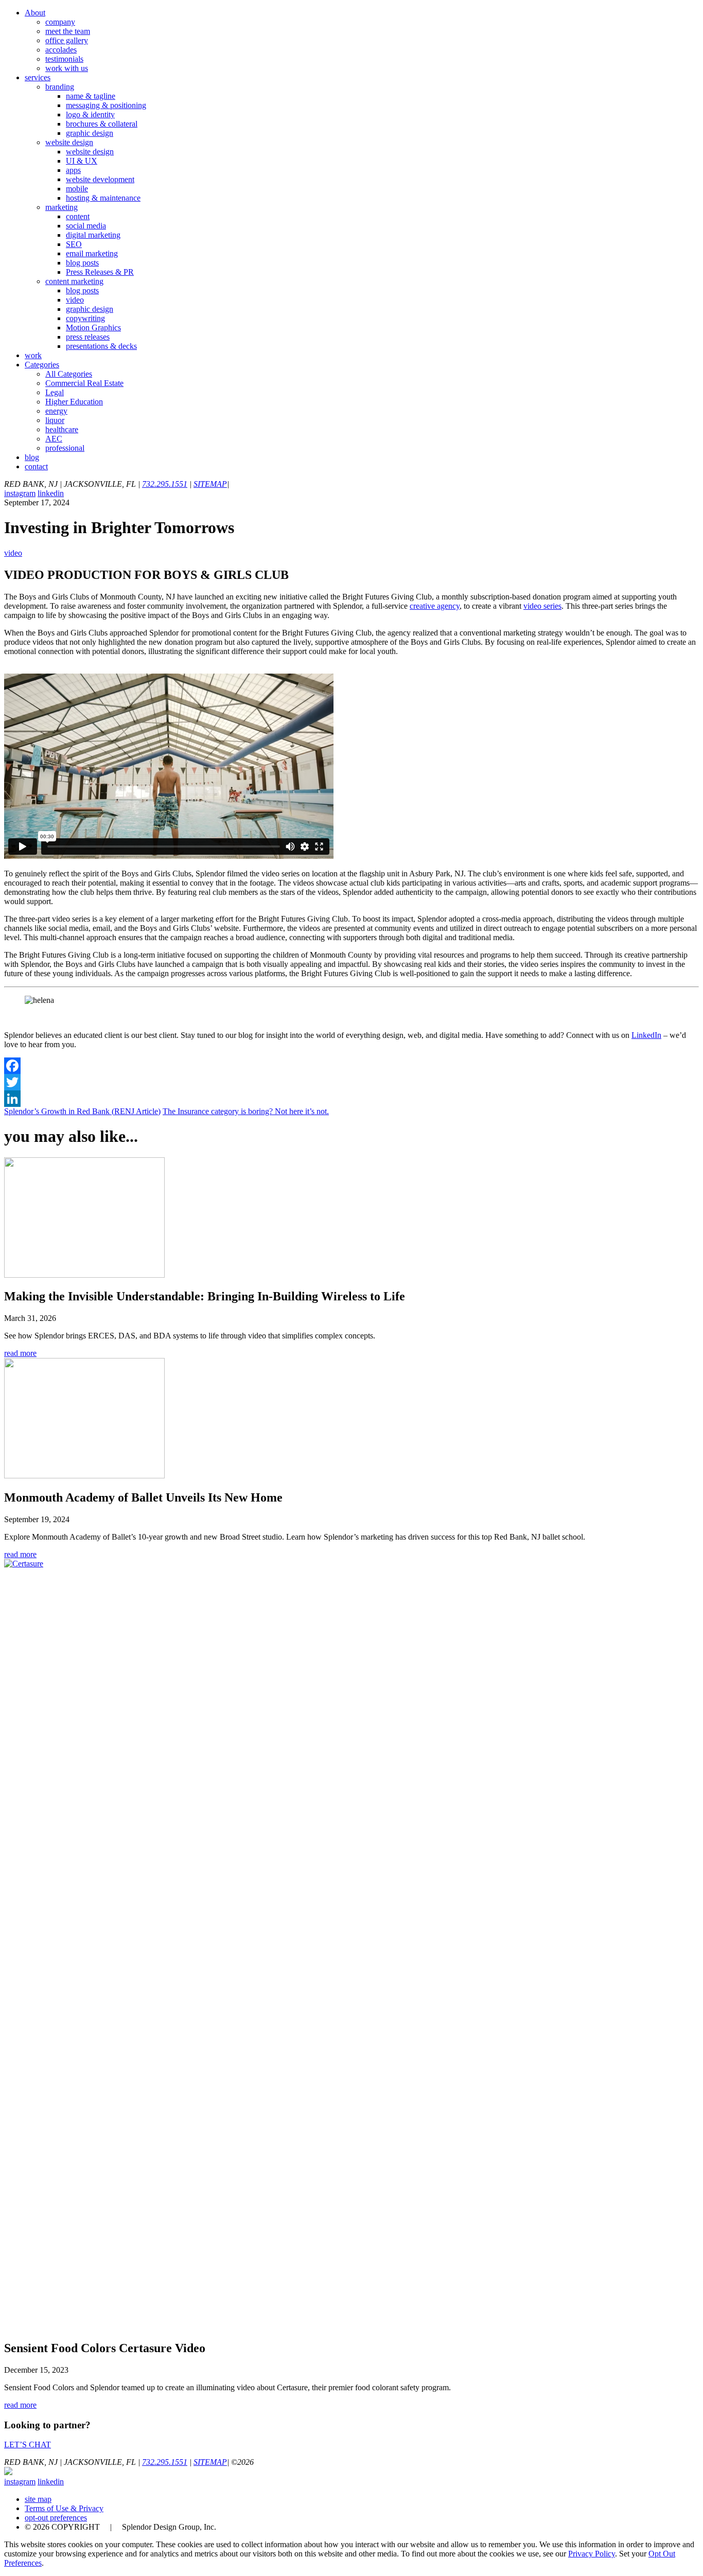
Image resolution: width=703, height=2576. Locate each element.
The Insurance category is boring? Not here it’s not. (246, 1111)
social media (86, 226)
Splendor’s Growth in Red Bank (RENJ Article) (82, 1111)
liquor (55, 420)
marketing (61, 207)
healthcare (62, 429)
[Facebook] (351, 1066)
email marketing (92, 253)
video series (542, 606)
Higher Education (74, 402)
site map (38, 2499)
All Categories (69, 374)
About (35, 13)
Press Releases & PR (100, 272)
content (78, 216)
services (38, 77)
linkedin (51, 493)
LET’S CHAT (28, 2445)
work (33, 355)
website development (100, 179)
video (75, 300)
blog (32, 457)
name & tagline (91, 96)
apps (73, 170)
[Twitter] (351, 1082)
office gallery (67, 40)
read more (20, 1353)
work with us (67, 68)
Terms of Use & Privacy (64, 2508)
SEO (74, 244)
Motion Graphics (93, 328)
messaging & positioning (106, 105)
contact (36, 466)
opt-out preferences (56, 2518)
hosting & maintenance (103, 198)
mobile (77, 189)
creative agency (435, 606)
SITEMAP (210, 484)
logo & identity (90, 114)
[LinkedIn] (351, 1099)
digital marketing (93, 235)
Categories (42, 365)
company (60, 22)
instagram (20, 493)
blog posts (82, 263)
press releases (88, 337)
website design (69, 142)
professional (65, 448)
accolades (61, 50)
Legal (55, 392)
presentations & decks (101, 346)
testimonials (64, 59)
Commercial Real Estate (84, 383)
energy (56, 411)
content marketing (74, 281)
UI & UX (82, 161)
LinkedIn (646, 1035)
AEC (54, 439)
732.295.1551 (165, 484)
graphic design (90, 133)
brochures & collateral (102, 124)
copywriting (85, 318)
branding (60, 87)
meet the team (68, 31)
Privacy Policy (592, 2554)
